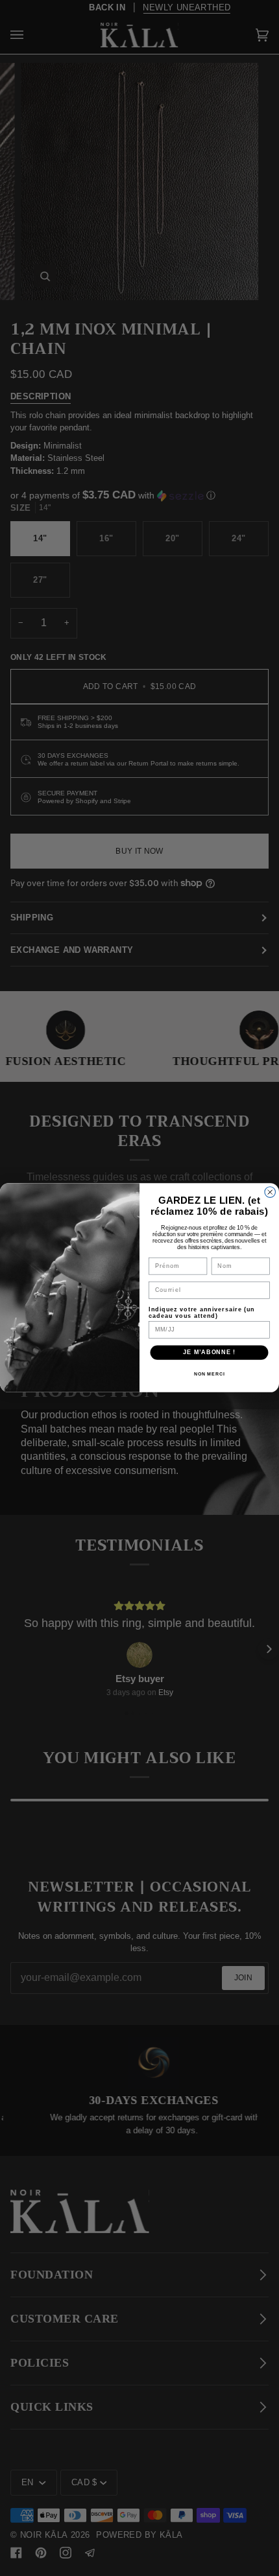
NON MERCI (210, 1374)
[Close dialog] (270, 1192)
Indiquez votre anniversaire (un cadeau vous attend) (202, 1312)
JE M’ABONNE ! (209, 1352)
